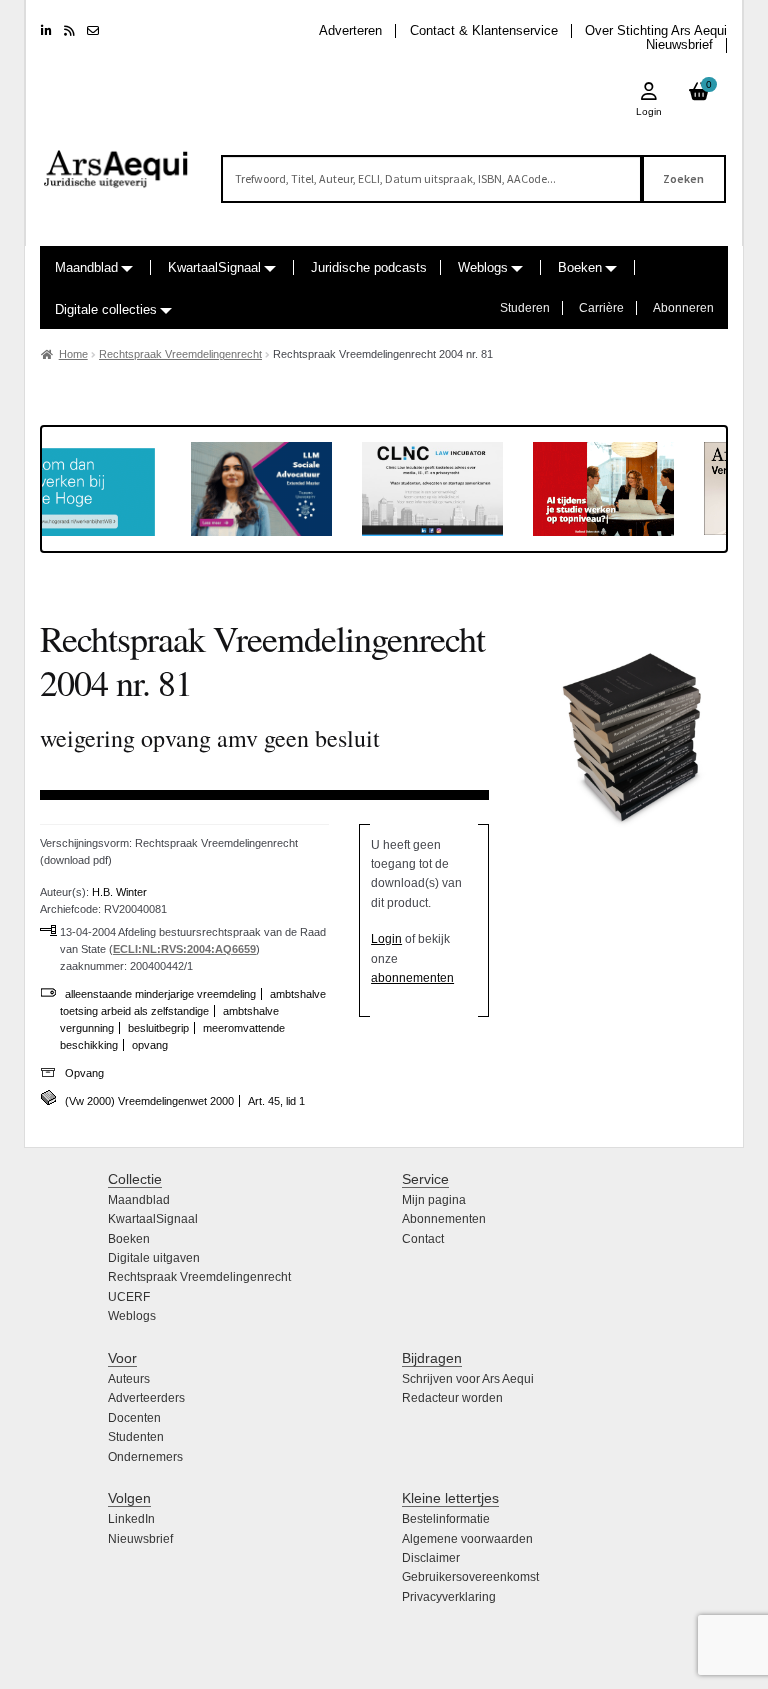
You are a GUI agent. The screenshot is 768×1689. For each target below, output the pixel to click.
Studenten (136, 1437)
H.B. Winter (119, 892)
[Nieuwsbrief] (93, 31)
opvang (150, 1045)
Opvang (84, 1073)
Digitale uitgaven (154, 1258)
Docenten (134, 1418)
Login (386, 939)
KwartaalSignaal (214, 267)
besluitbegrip (158, 1028)
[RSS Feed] (69, 31)
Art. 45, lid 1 (276, 1101)
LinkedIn (131, 1519)
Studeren (525, 308)
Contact (423, 1239)
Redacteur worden (452, 1398)
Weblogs (483, 267)
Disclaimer (431, 1558)
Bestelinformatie (446, 1519)
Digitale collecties (106, 309)
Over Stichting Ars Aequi (656, 30)
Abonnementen (444, 1219)
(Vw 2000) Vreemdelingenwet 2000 (149, 1101)
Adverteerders (146, 1398)
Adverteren (350, 30)
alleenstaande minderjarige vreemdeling (160, 994)
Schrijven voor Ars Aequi (468, 1379)
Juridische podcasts (369, 267)
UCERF (129, 1297)
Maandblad (86, 267)
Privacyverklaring (449, 1597)
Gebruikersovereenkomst (470, 1577)
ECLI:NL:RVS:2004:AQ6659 (184, 949)
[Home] (116, 160)
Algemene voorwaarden (467, 1539)
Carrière (601, 308)
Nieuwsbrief (679, 44)
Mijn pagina (434, 1200)
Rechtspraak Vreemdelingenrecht (180, 354)
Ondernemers (145, 1457)
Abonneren (683, 308)
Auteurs (129, 1379)
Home (73, 354)
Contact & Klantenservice (484, 30)
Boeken (580, 267)
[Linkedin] (46, 31)
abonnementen (412, 978)
